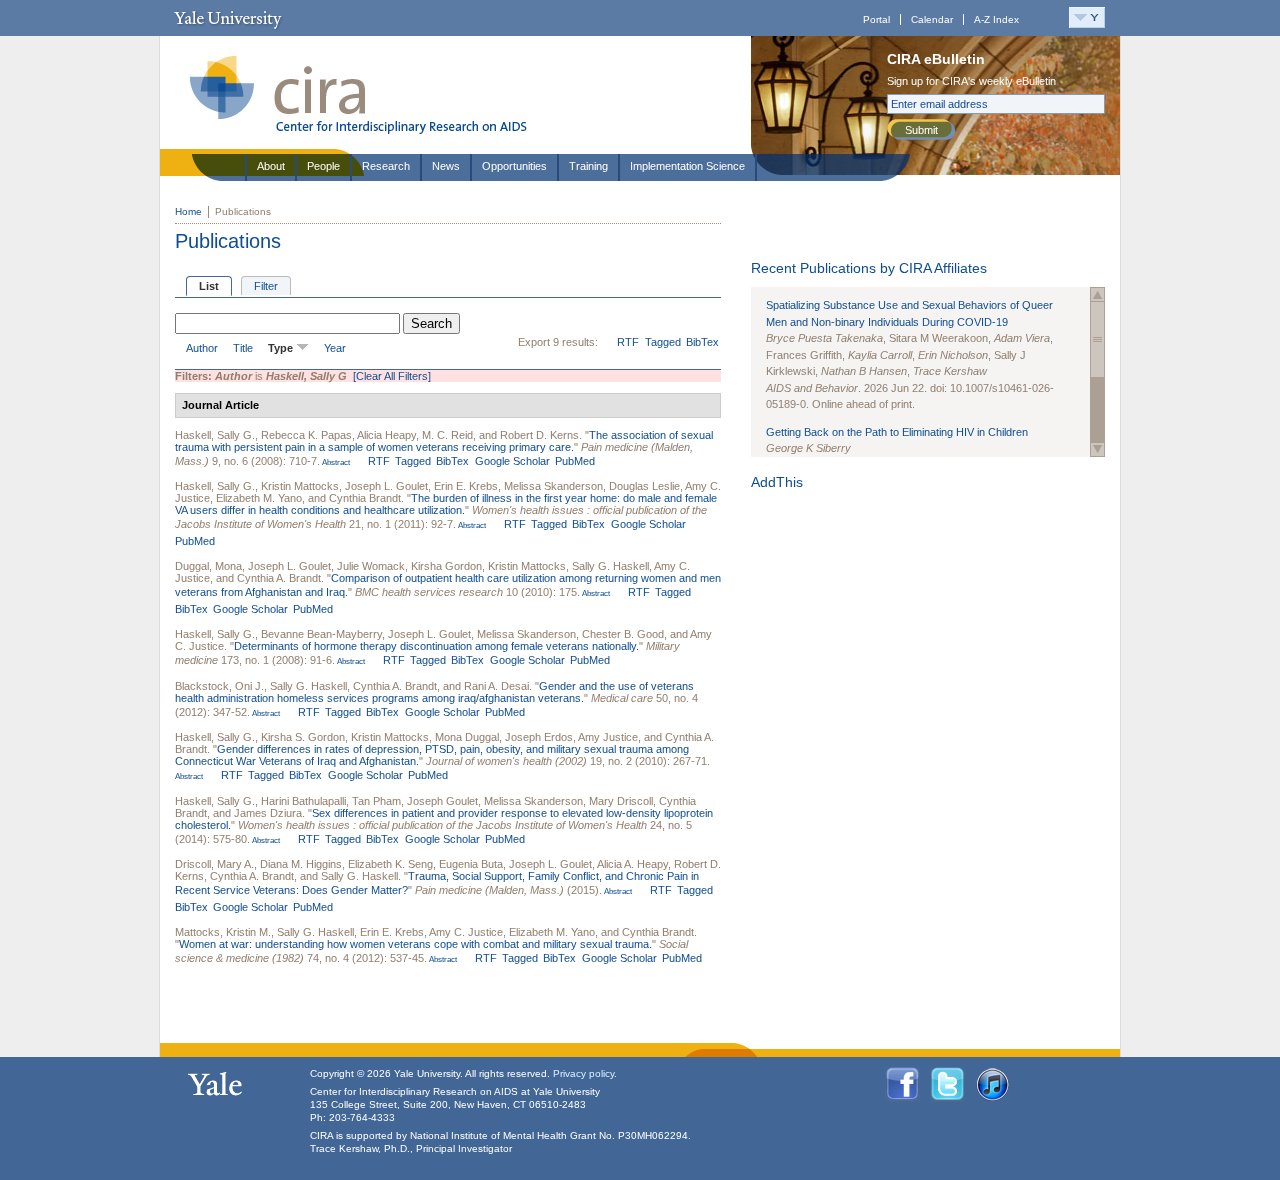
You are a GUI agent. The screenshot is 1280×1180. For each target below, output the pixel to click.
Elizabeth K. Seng (390, 864)
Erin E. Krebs (466, 486)
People (323, 166)
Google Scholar (512, 461)
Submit (921, 130)
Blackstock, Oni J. (219, 686)
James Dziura (268, 813)
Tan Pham (376, 801)
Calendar (932, 19)
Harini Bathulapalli (303, 801)
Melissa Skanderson (553, 486)
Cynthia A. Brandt (279, 578)
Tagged (663, 342)
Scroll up (1097, 294)
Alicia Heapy (386, 435)
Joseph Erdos (539, 737)
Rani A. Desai (496, 686)
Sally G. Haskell (610, 566)
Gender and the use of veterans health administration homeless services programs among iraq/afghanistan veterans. (434, 692)
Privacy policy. (585, 1073)
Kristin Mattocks (300, 486)
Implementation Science (687, 166)
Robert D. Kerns (539, 435)
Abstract (335, 462)
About (271, 166)
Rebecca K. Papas (306, 435)
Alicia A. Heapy (632, 864)
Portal (876, 19)
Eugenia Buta (471, 864)
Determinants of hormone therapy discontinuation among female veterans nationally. (436, 646)
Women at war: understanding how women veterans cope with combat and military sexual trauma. (415, 944)
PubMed (575, 461)
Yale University (227, 18)
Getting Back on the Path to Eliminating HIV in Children (897, 432)
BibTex (702, 342)
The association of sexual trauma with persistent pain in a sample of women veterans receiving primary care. (444, 441)
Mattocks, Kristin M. (223, 932)
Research (386, 166)
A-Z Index (996, 19)
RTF (628, 342)
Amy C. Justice (466, 932)
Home (188, 211)
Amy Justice (608, 737)
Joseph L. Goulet (386, 486)
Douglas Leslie (644, 486)
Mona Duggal (467, 737)
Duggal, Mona (208, 566)
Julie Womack (371, 566)
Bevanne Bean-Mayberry (321, 634)
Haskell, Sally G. (215, 435)
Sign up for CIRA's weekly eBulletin (971, 81)
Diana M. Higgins (301, 864)
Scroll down (1097, 449)
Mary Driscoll (621, 801)
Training (588, 166)
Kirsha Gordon (446, 566)
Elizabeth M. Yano (259, 498)
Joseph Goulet (442, 801)
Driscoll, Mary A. (214, 864)
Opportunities (514, 166)
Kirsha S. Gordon (303, 737)
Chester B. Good (623, 634)
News (446, 166)
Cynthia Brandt (365, 498)
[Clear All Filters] (392, 376)
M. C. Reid (447, 435)
